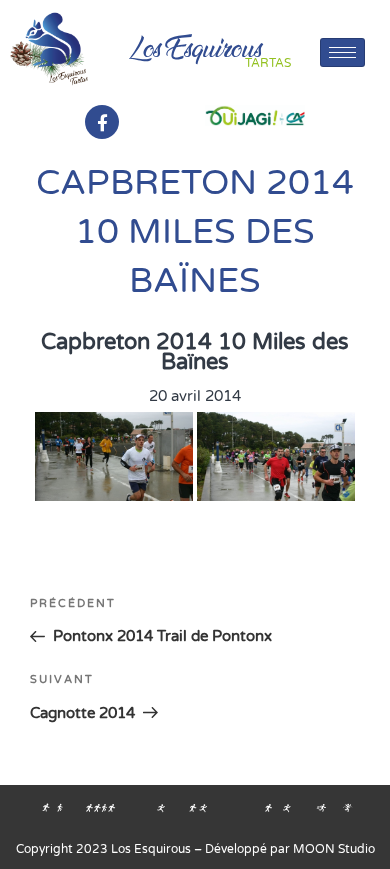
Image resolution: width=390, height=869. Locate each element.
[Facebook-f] (102, 122)
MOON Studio (334, 849)
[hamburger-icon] (342, 52)
